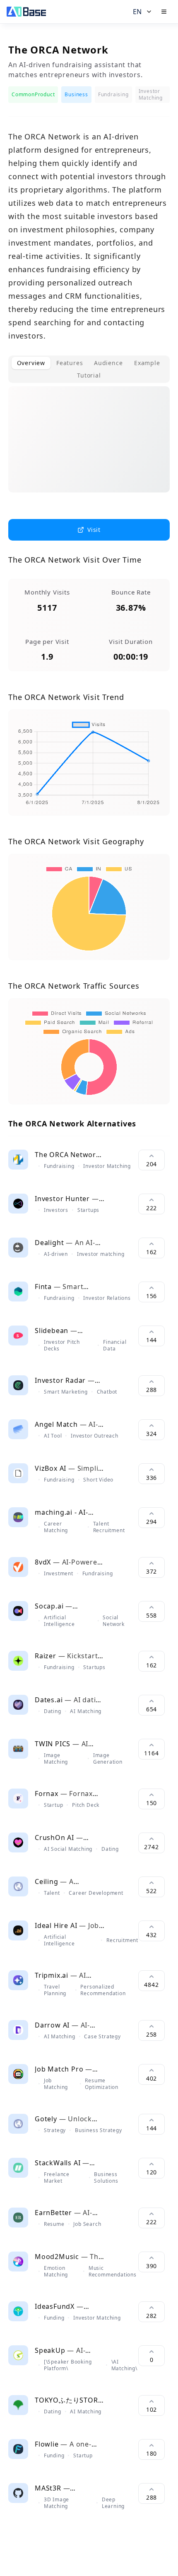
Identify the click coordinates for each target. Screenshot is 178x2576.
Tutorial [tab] (89, 375)
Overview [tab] (31, 363)
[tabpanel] (89, 446)
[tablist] (89, 369)
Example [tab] (147, 363)
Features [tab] (70, 363)
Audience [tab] (108, 363)
